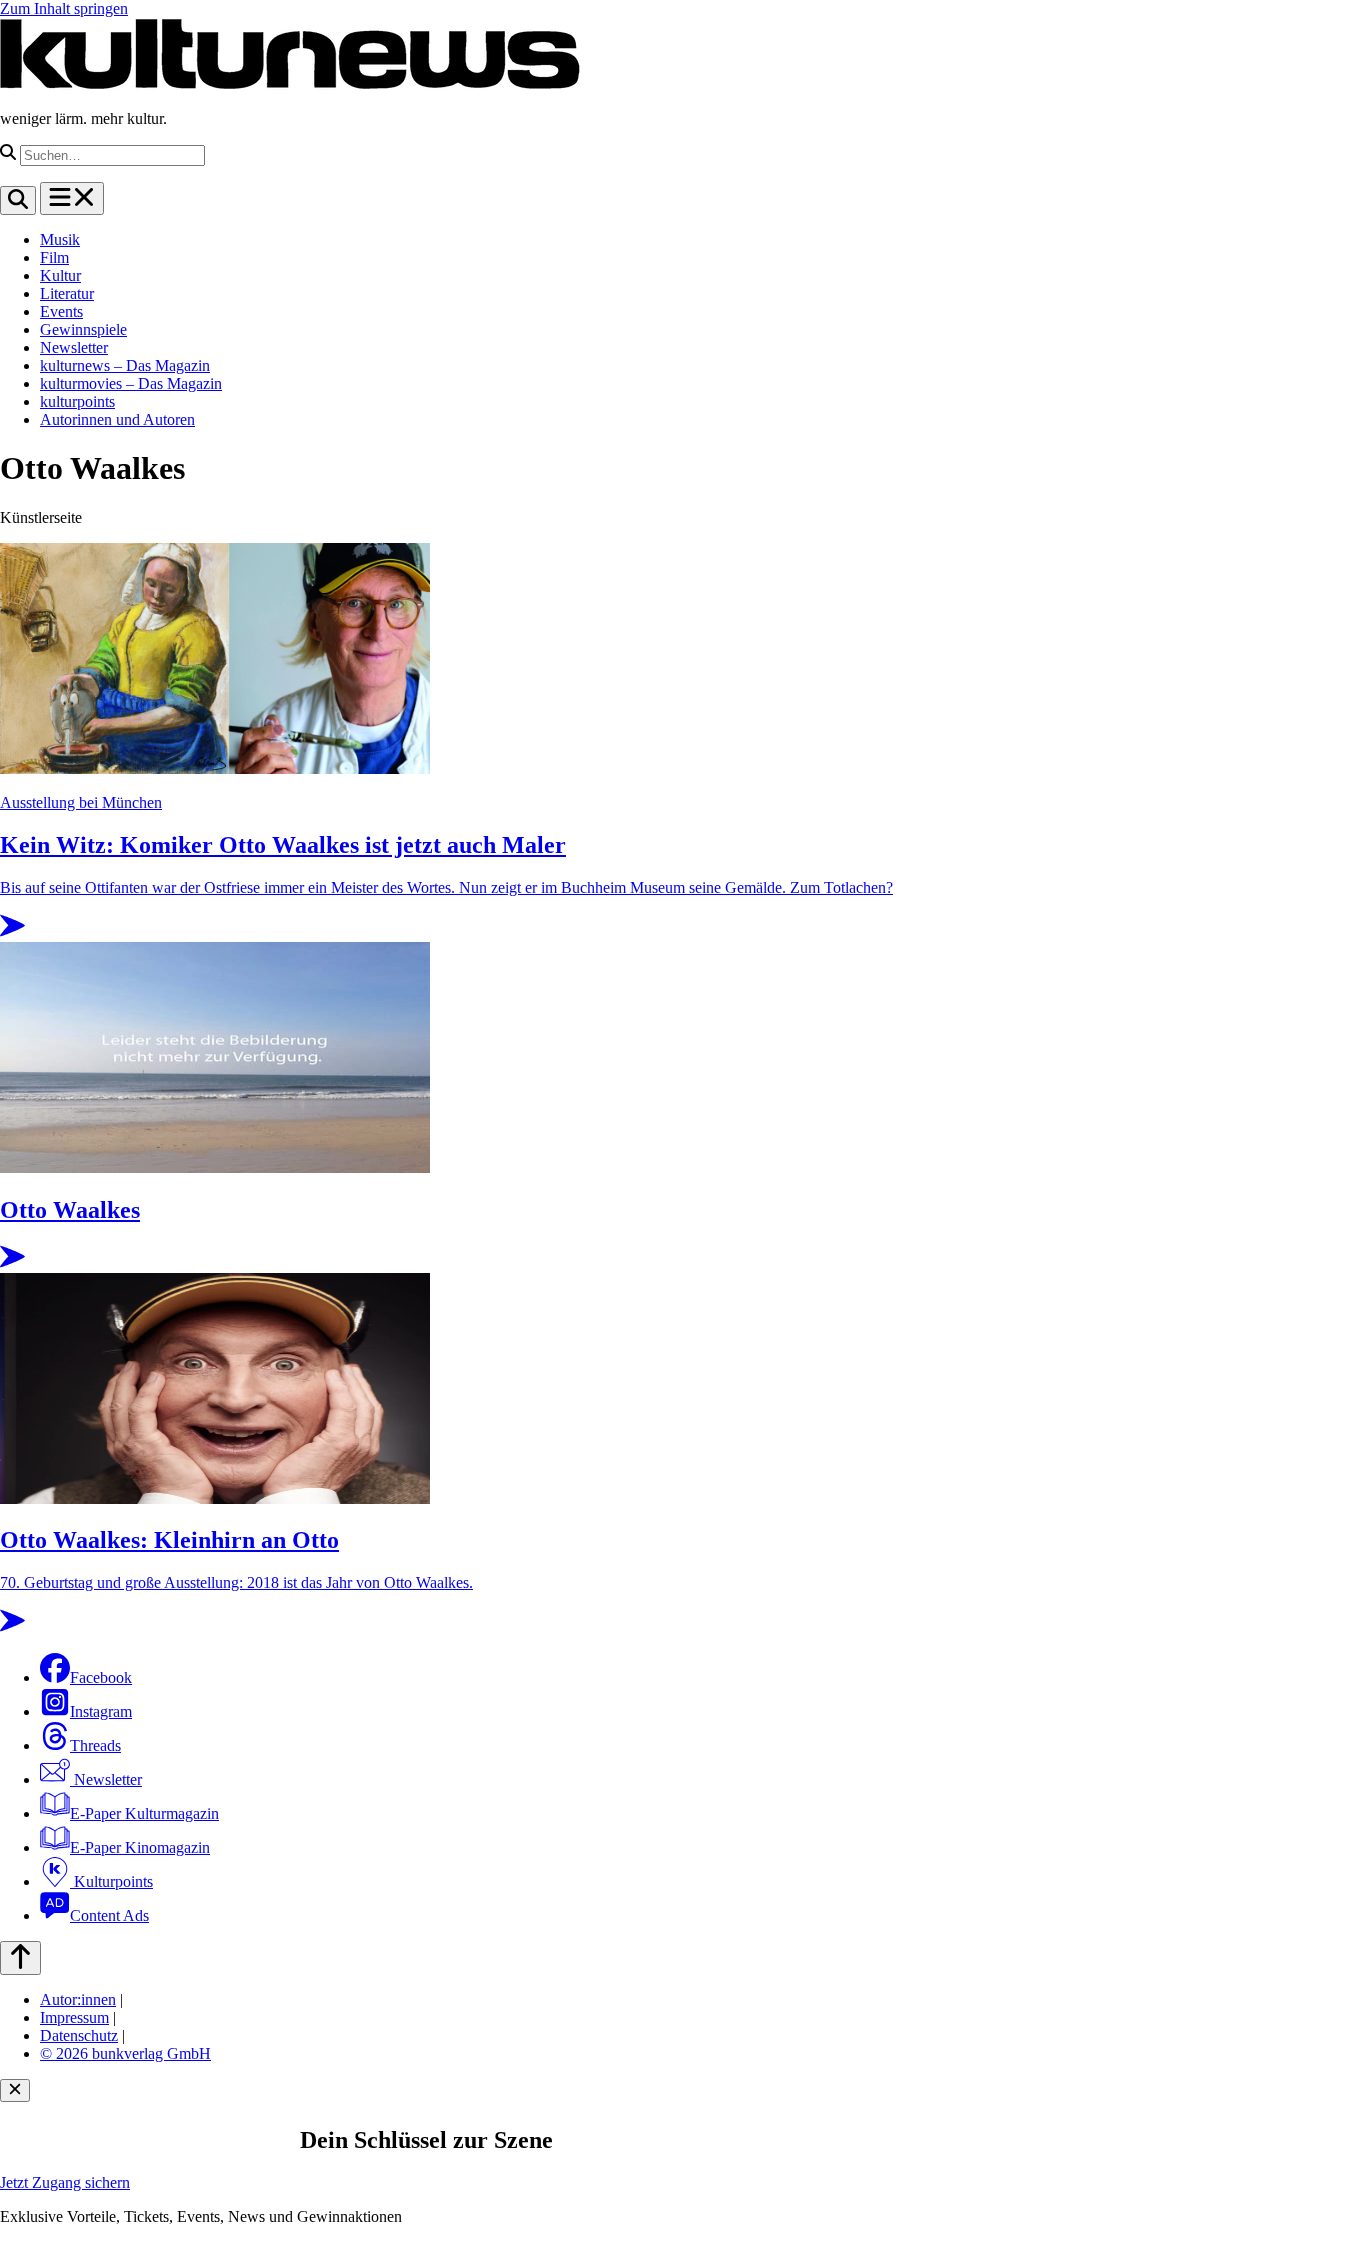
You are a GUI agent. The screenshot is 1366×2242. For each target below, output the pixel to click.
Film (54, 257)
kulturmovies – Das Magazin (131, 383)
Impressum (74, 2017)
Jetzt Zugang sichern (65, 2182)
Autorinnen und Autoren (117, 419)
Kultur (60, 275)
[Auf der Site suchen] (18, 200)
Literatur (67, 293)
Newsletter (74, 347)
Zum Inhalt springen (64, 8)
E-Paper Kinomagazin (140, 1847)
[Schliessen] (15, 2090)
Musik (60, 239)
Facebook (101, 1677)
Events (61, 311)
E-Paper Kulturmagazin (144, 1813)
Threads (95, 1745)
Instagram (101, 1711)
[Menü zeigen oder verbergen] (72, 198)
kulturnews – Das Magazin (125, 365)
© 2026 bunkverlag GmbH (125, 2053)
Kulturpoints (111, 1881)
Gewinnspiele (83, 329)
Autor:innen (78, 1999)
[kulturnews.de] (290, 84)
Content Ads (109, 1915)
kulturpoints (77, 401)
